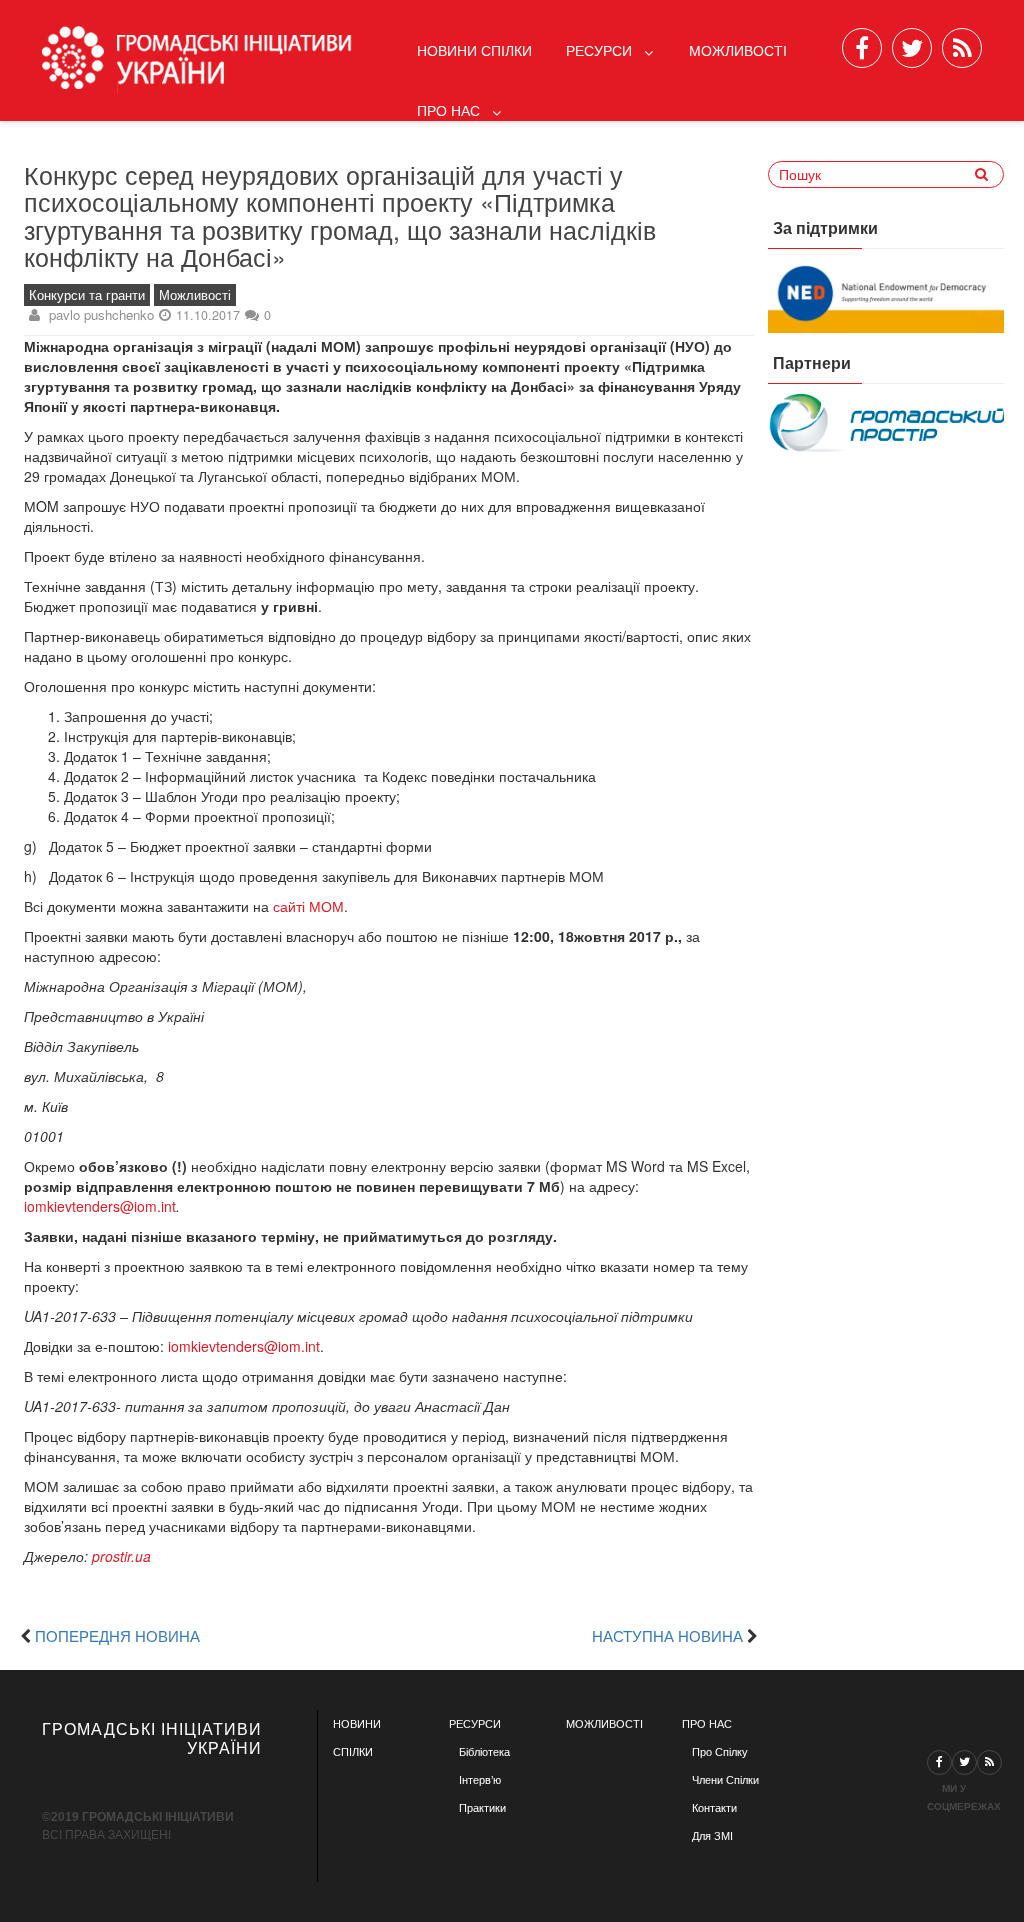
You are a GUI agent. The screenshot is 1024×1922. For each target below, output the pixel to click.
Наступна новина (667, 1635)
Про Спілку (720, 1752)
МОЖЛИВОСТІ (604, 1724)
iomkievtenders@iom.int (100, 1206)
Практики (482, 1808)
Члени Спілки (725, 1780)
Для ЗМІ (712, 1836)
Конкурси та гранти (87, 295)
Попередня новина (117, 1635)
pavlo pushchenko (101, 314)
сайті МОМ (308, 906)
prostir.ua (121, 1556)
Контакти (714, 1808)
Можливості (738, 50)
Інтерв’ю (480, 1780)
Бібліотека (484, 1752)
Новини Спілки (474, 50)
